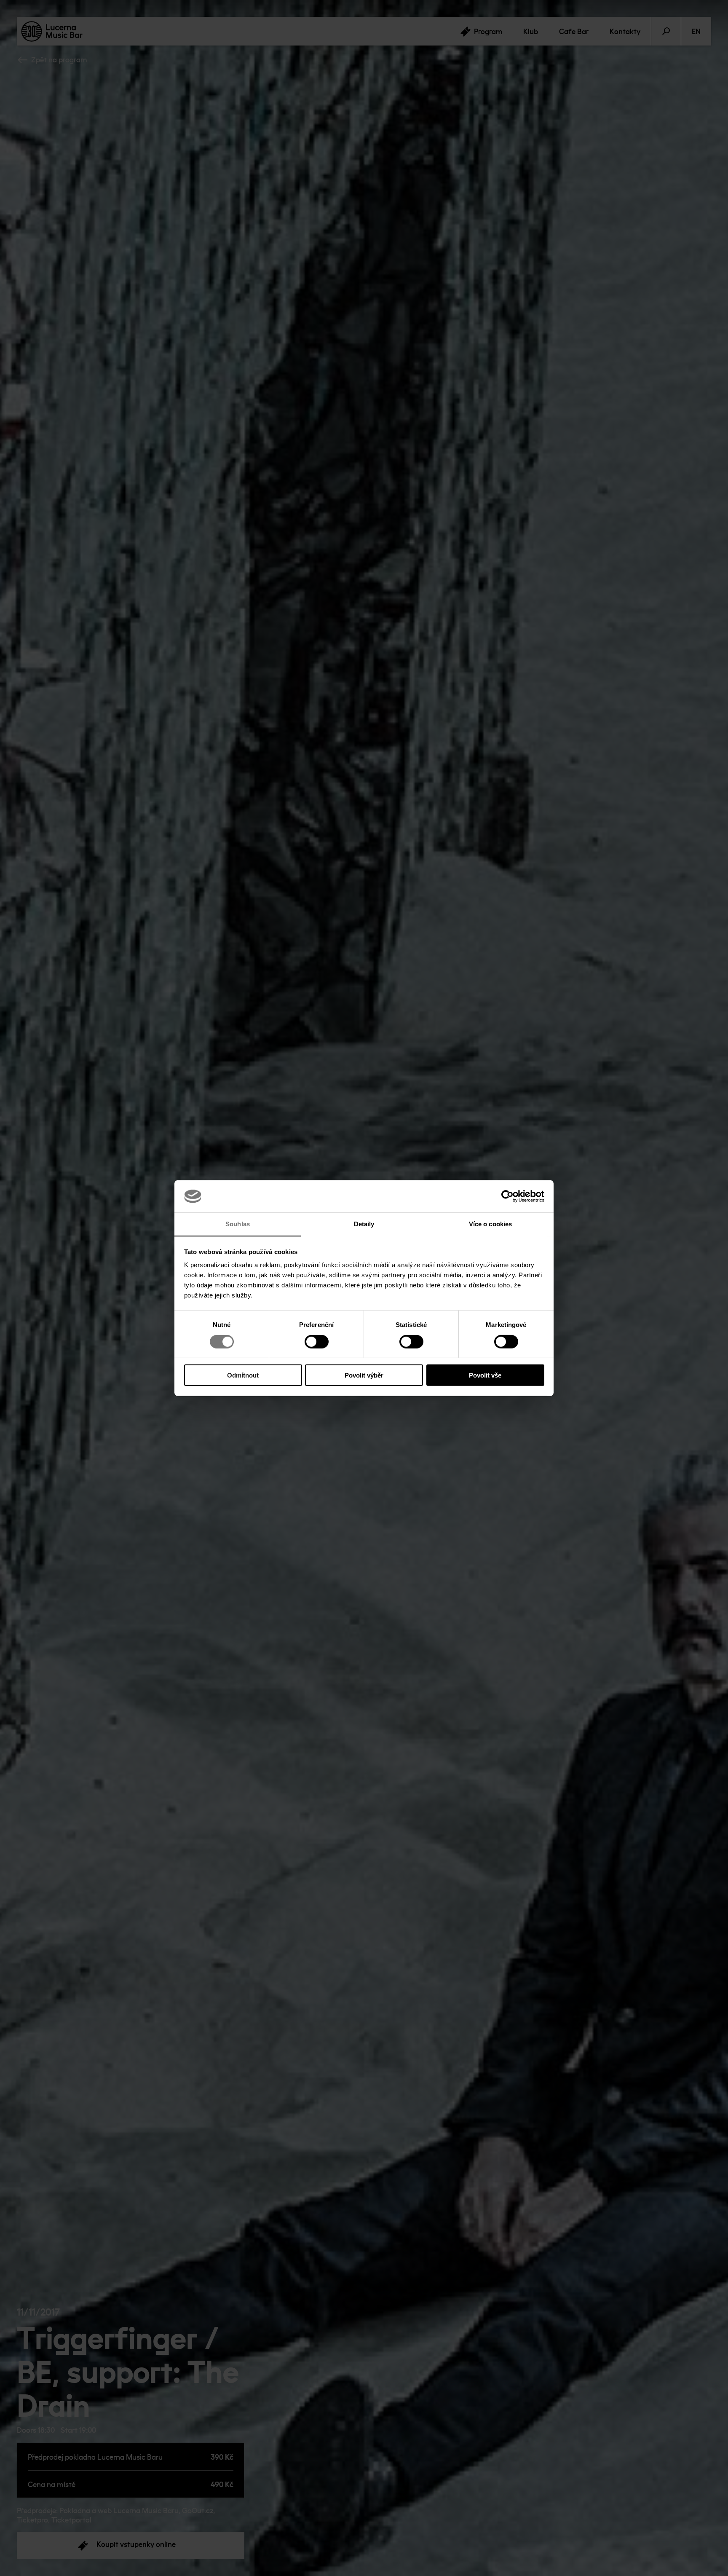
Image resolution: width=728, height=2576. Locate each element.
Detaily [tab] (364, 1224)
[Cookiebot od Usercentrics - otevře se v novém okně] (507, 1196)
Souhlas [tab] (238, 1224)
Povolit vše (485, 1375)
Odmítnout (243, 1375)
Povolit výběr (364, 1375)
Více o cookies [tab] (490, 1224)
